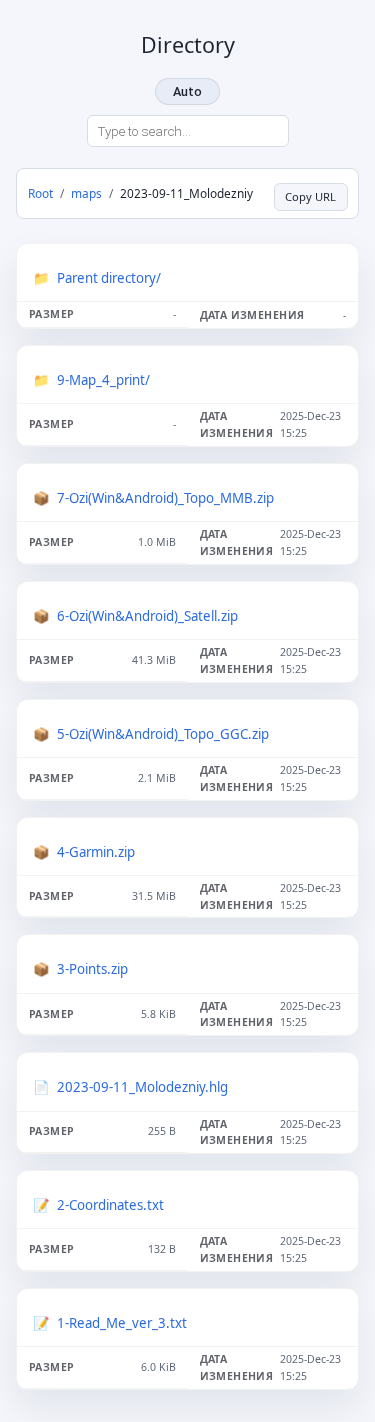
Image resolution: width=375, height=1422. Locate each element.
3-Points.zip (92, 969)
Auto (187, 91)
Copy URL (310, 196)
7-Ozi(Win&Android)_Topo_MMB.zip (165, 498)
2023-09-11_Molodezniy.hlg (142, 1087)
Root (40, 193)
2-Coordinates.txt (110, 1205)
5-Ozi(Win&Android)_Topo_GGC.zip (163, 734)
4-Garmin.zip (96, 852)
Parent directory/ (109, 278)
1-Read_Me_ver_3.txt (122, 1323)
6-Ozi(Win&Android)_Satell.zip (147, 616)
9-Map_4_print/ (103, 380)
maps (86, 193)
